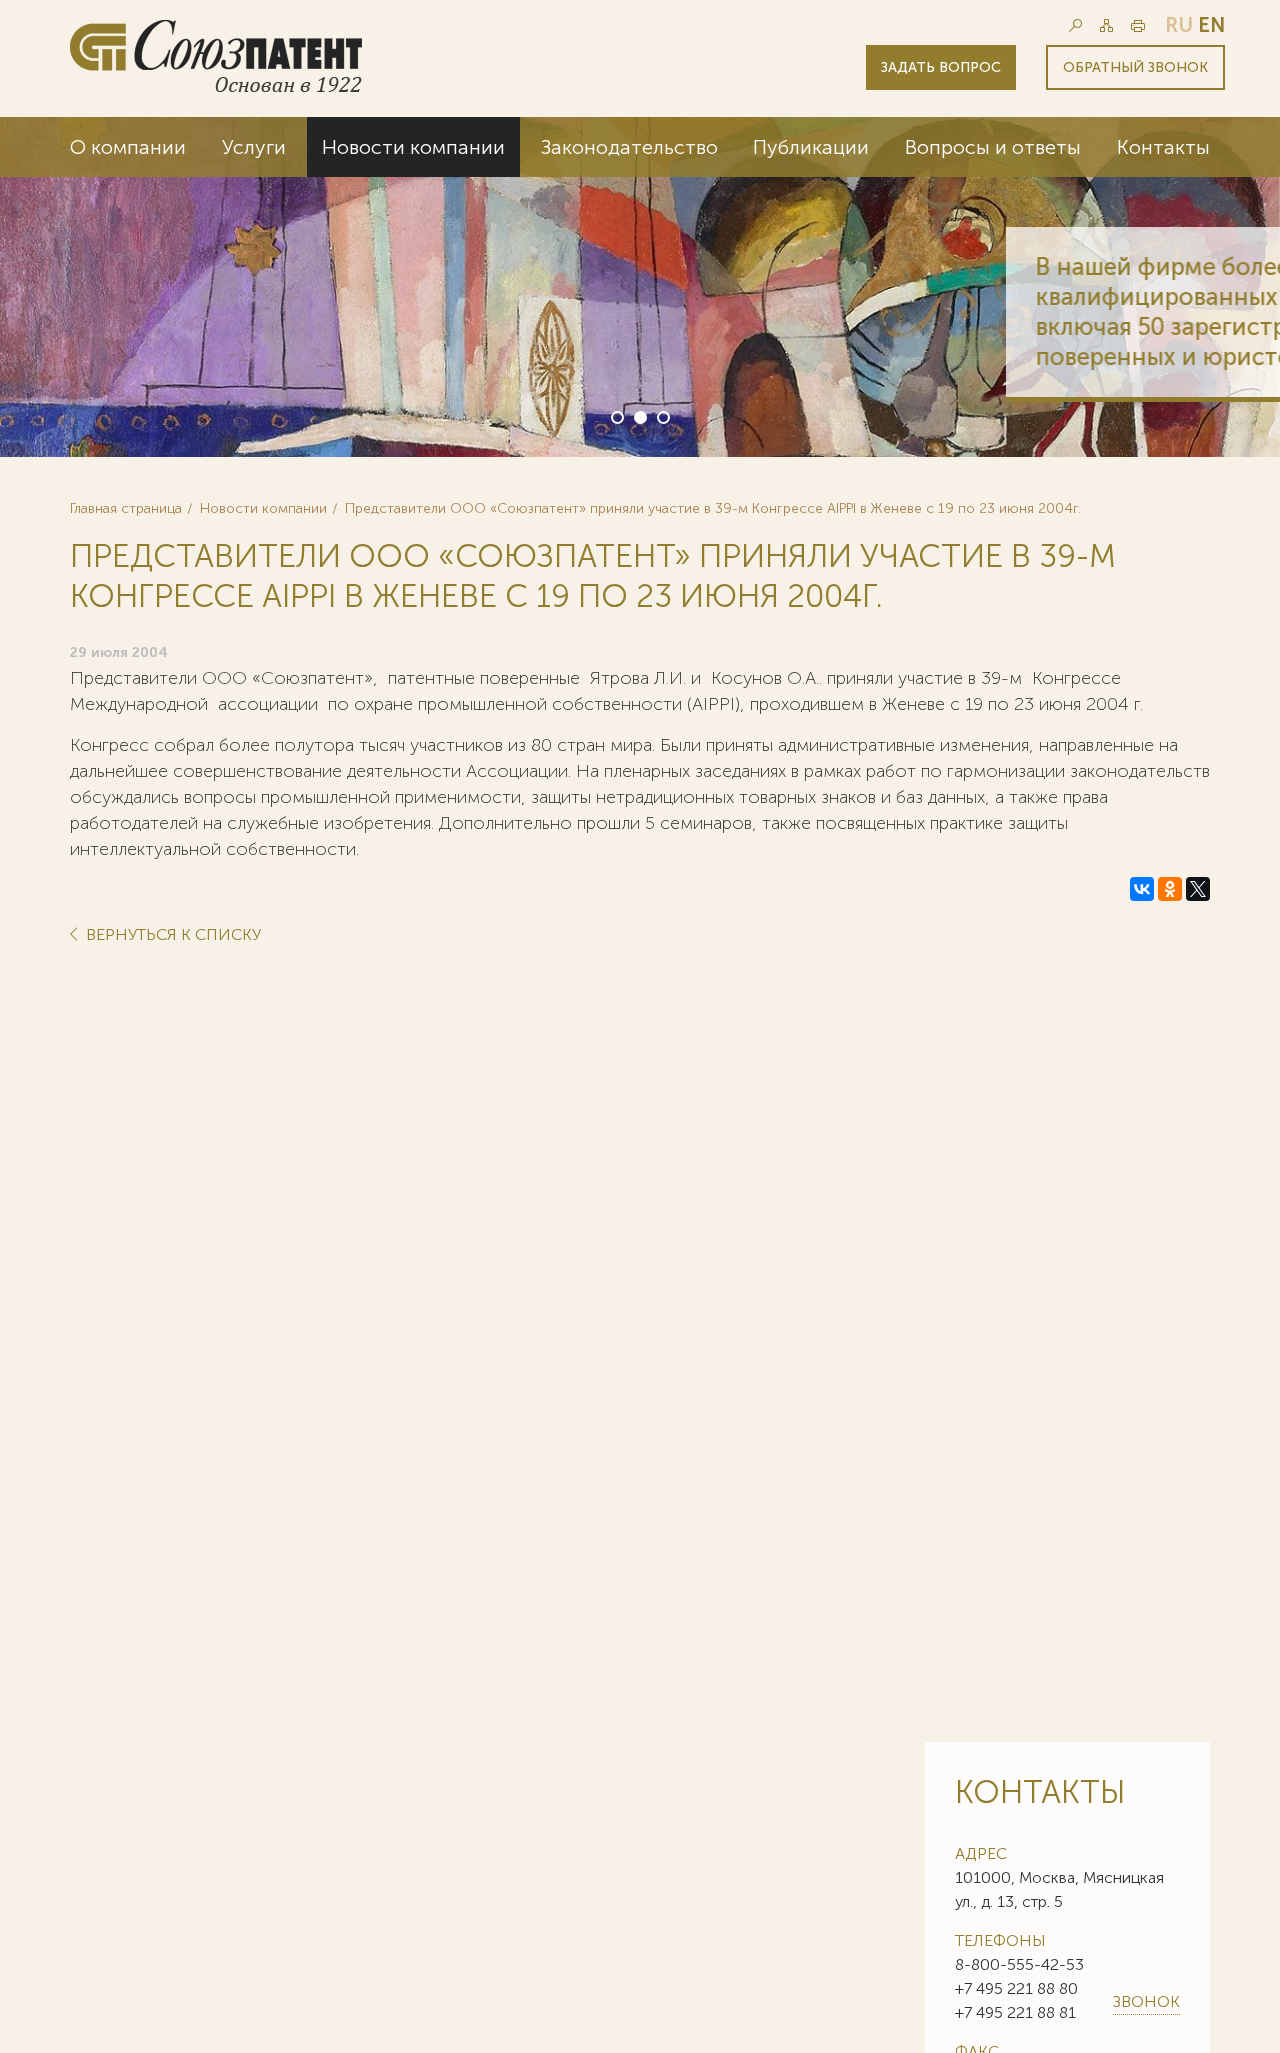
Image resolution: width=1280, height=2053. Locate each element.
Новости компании (413, 147)
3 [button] (662, 416)
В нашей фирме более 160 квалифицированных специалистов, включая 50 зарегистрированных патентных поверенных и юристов (997, 311)
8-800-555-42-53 (1019, 1964)
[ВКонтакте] (1142, 889)
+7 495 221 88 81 (1015, 2012)
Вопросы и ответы (993, 147)
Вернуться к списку (171, 935)
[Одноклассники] (1170, 889)
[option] (640, 287)
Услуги (254, 147)
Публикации (811, 147)
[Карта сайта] (1106, 25)
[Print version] (1138, 25)
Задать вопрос (941, 67)
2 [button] (639, 416)
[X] (1198, 889)
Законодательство (629, 147)
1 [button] (616, 416)
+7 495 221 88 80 (1016, 1988)
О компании (128, 147)
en (1211, 25)
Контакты (1163, 147)
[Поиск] (1075, 25)
